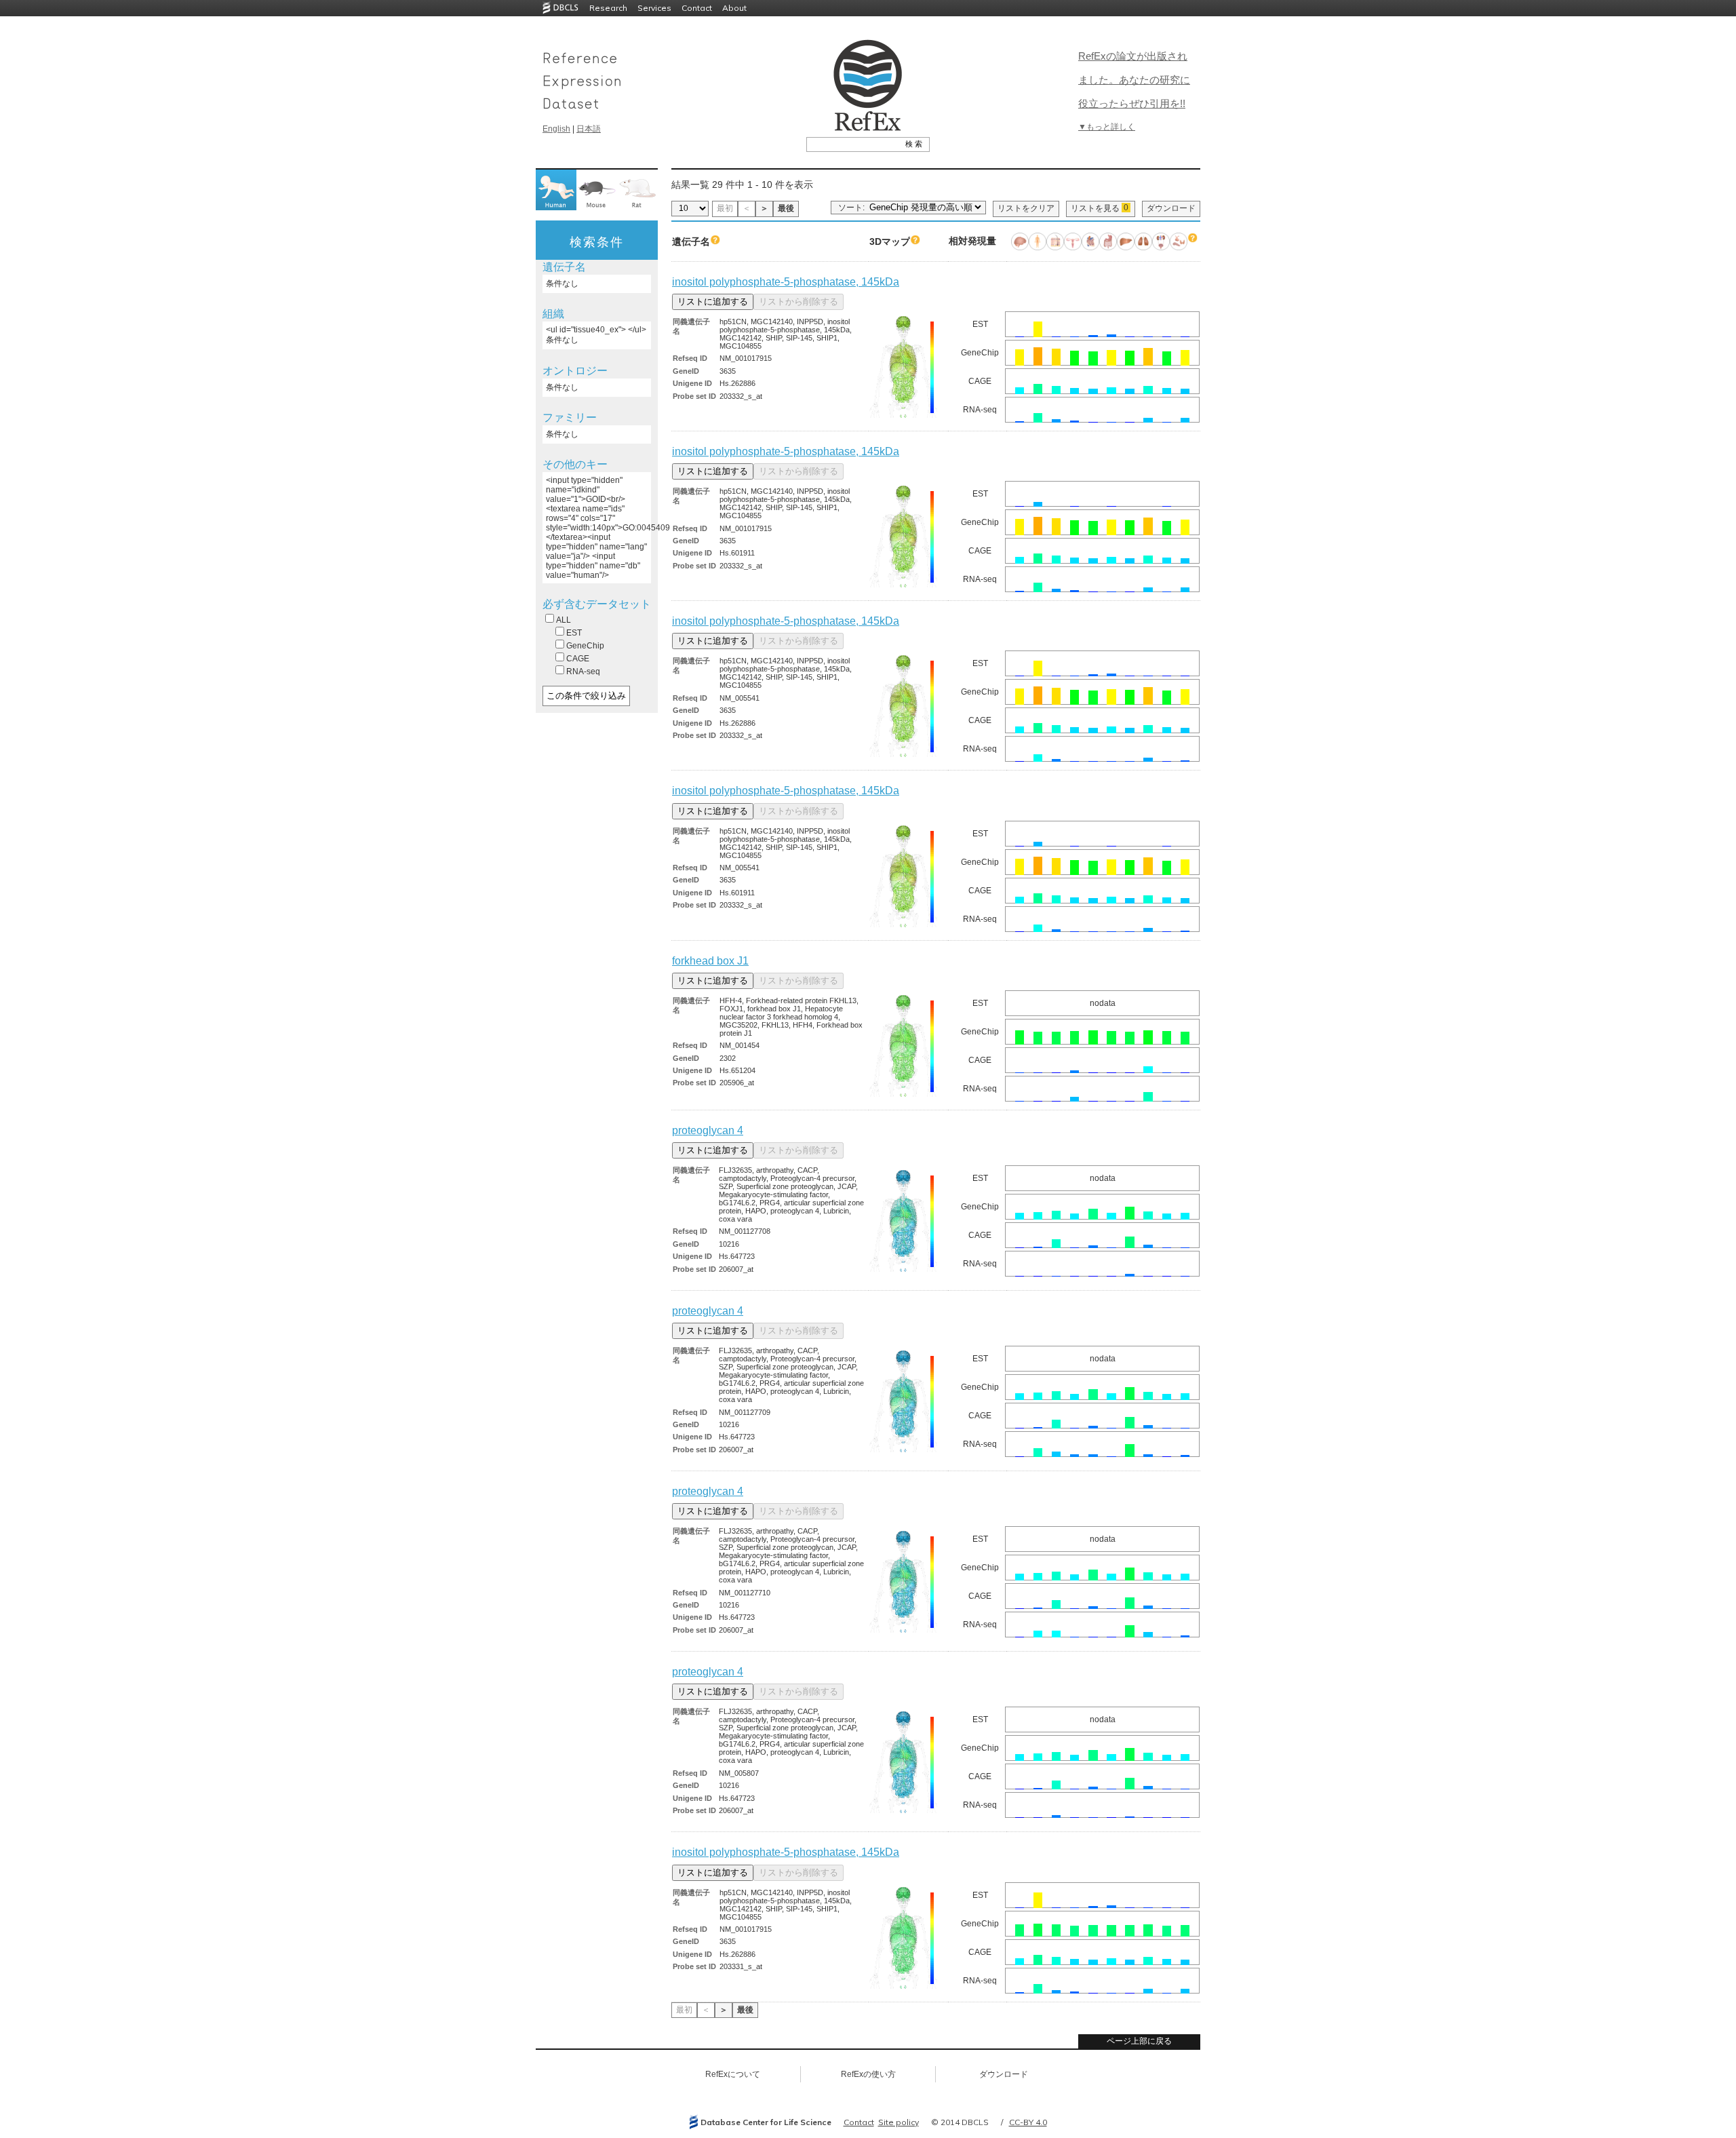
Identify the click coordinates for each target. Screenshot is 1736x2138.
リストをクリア (1026, 208)
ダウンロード (1171, 208)
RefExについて (733, 2074)
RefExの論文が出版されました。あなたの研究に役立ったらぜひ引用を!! (1134, 80)
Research (608, 8)
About (734, 8)
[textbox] (853, 144)
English (556, 129)
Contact (697, 8)
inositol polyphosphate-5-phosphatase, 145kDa (786, 282)
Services (654, 8)
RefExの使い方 (868, 2074)
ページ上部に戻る (1139, 2041)
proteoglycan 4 (708, 1130)
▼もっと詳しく (1107, 127)
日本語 (589, 129)
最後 (786, 208)
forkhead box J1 (710, 961)
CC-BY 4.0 (1028, 2122)
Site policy (899, 2122)
